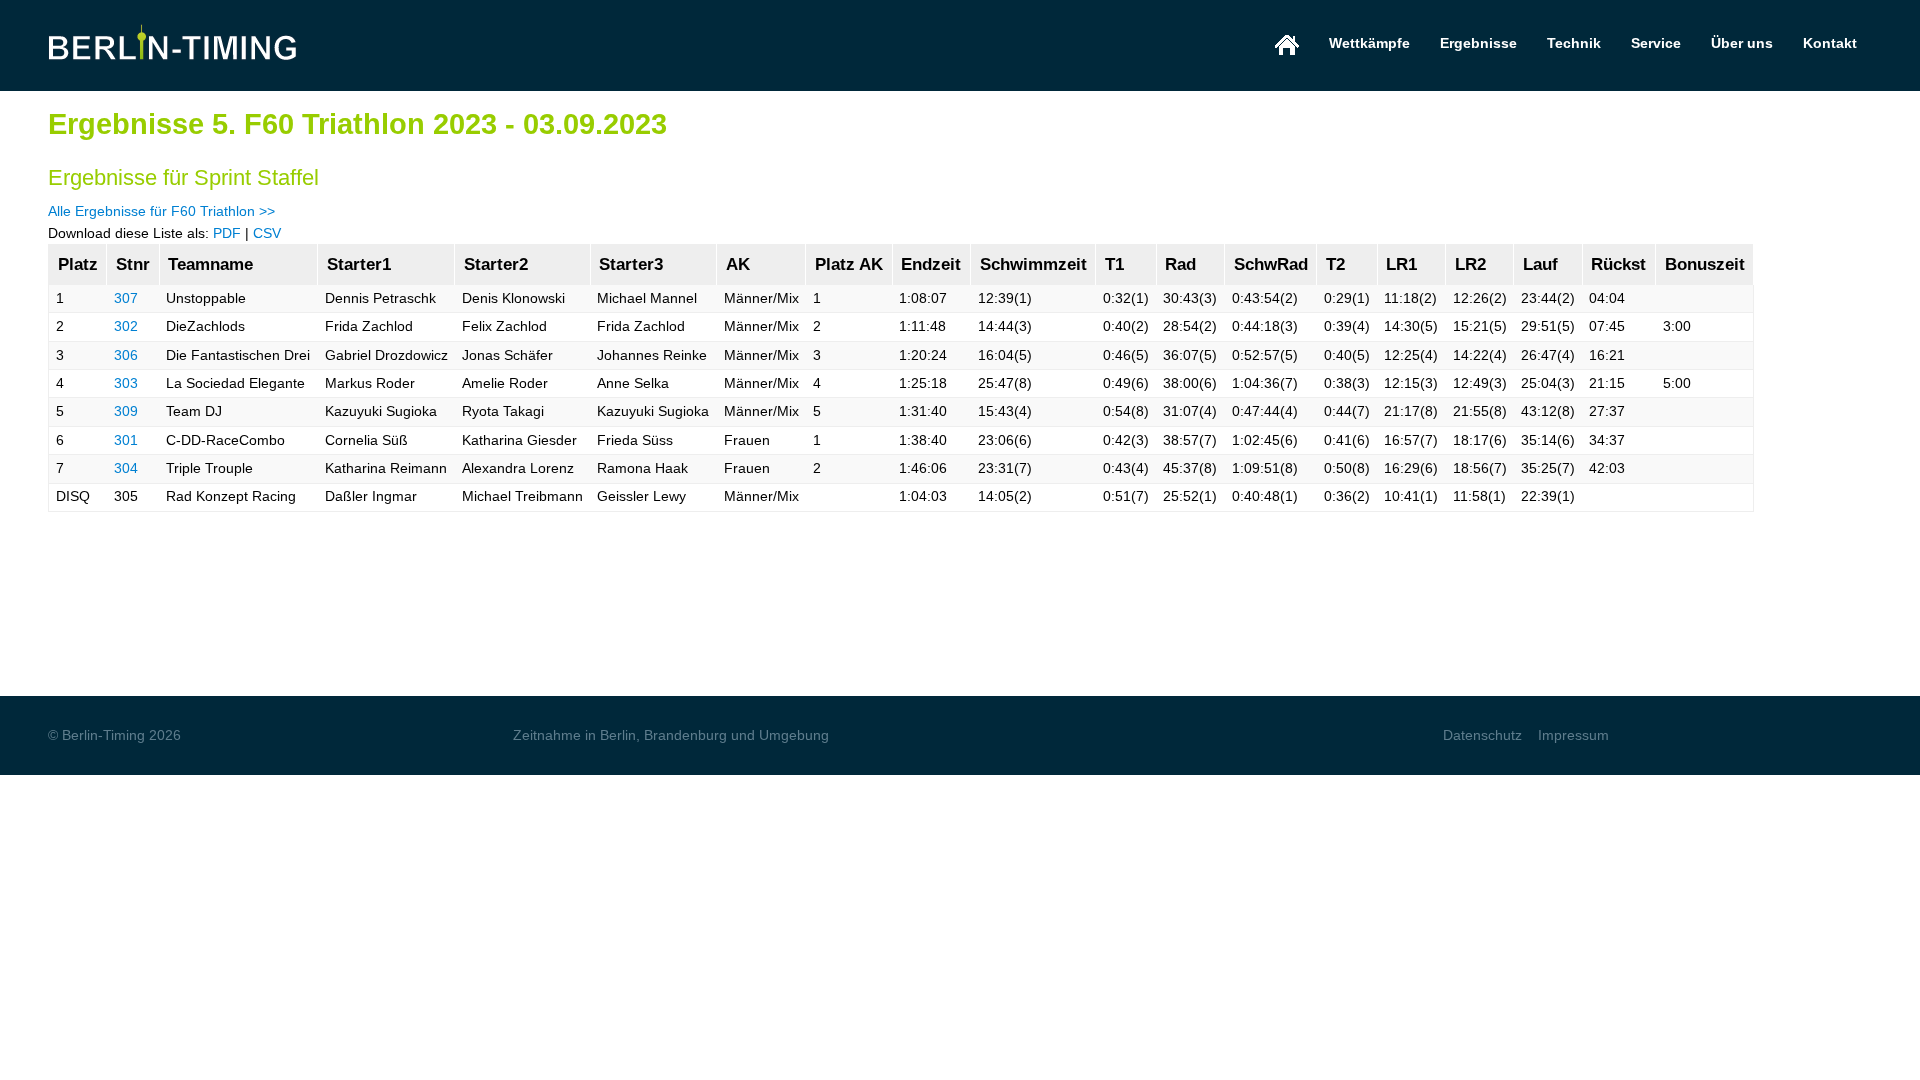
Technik (1574, 43)
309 (126, 411)
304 (126, 468)
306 (126, 355)
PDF (227, 233)
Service (1656, 43)
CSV (267, 233)
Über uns (1742, 43)
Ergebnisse (1478, 43)
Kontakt (1830, 43)
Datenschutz (1482, 735)
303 (126, 383)
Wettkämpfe (1369, 43)
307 (126, 298)
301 (126, 440)
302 (126, 326)
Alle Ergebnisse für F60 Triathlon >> (161, 211)
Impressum (1573, 735)
